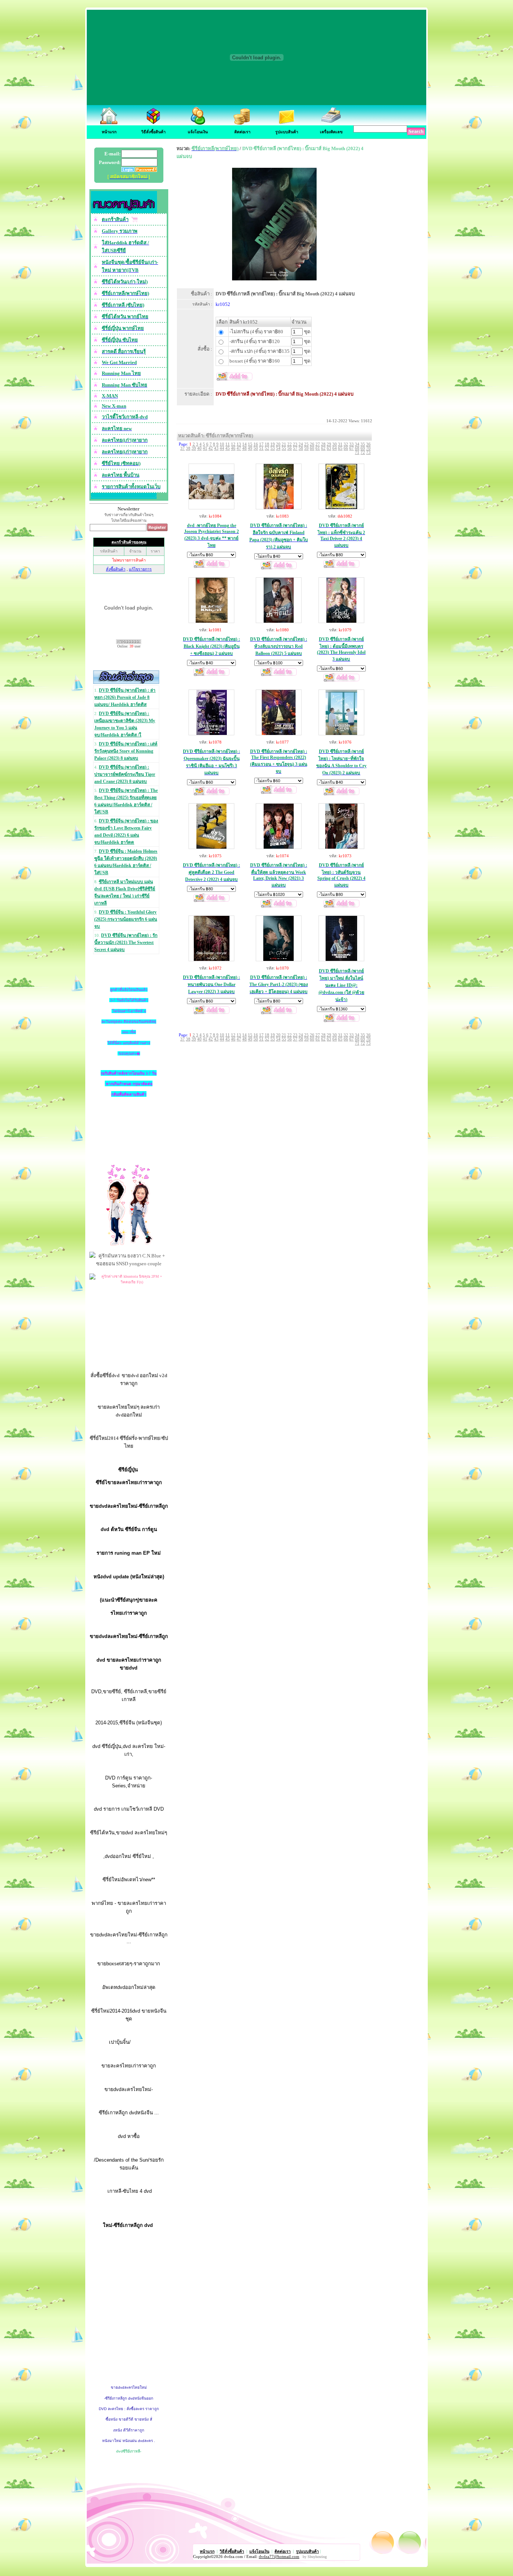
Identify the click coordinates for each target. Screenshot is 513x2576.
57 (295, 448)
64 (335, 448)
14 (244, 444)
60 (312, 448)
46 (233, 448)
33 (352, 444)
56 (290, 448)
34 (357, 444)
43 (216, 448)
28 (323, 444)
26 (312, 444)
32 (346, 444)
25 (306, 444)
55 (284, 448)
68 (357, 448)
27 (318, 444)
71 (357, 452)
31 (340, 444)
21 (284, 444)
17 (261, 444)
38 (188, 448)
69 (363, 448)
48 (244, 448)
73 (368, 452)
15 (250, 444)
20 (278, 444)
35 (363, 444)
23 (295, 444)
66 (346, 448)
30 (335, 444)
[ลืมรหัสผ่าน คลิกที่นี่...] (146, 170)
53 (273, 448)
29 (329, 444)
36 (368, 444)
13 (239, 444)
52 (267, 448)
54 (278, 448)
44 (222, 448)
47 (239, 448)
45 (228, 448)
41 (205, 448)
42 (211, 448)
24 (301, 444)
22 (290, 444)
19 (273, 444)
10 (222, 444)
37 (183, 448)
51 (261, 448)
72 (363, 452)
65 (340, 448)
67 (352, 448)
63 (329, 448)
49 (250, 448)
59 (306, 448)
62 (323, 448)
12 (233, 444)
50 (256, 448)
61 (318, 448)
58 (301, 448)
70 (368, 448)
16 (256, 444)
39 (194, 448)
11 (228, 444)
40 (199, 448)
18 (267, 444)
